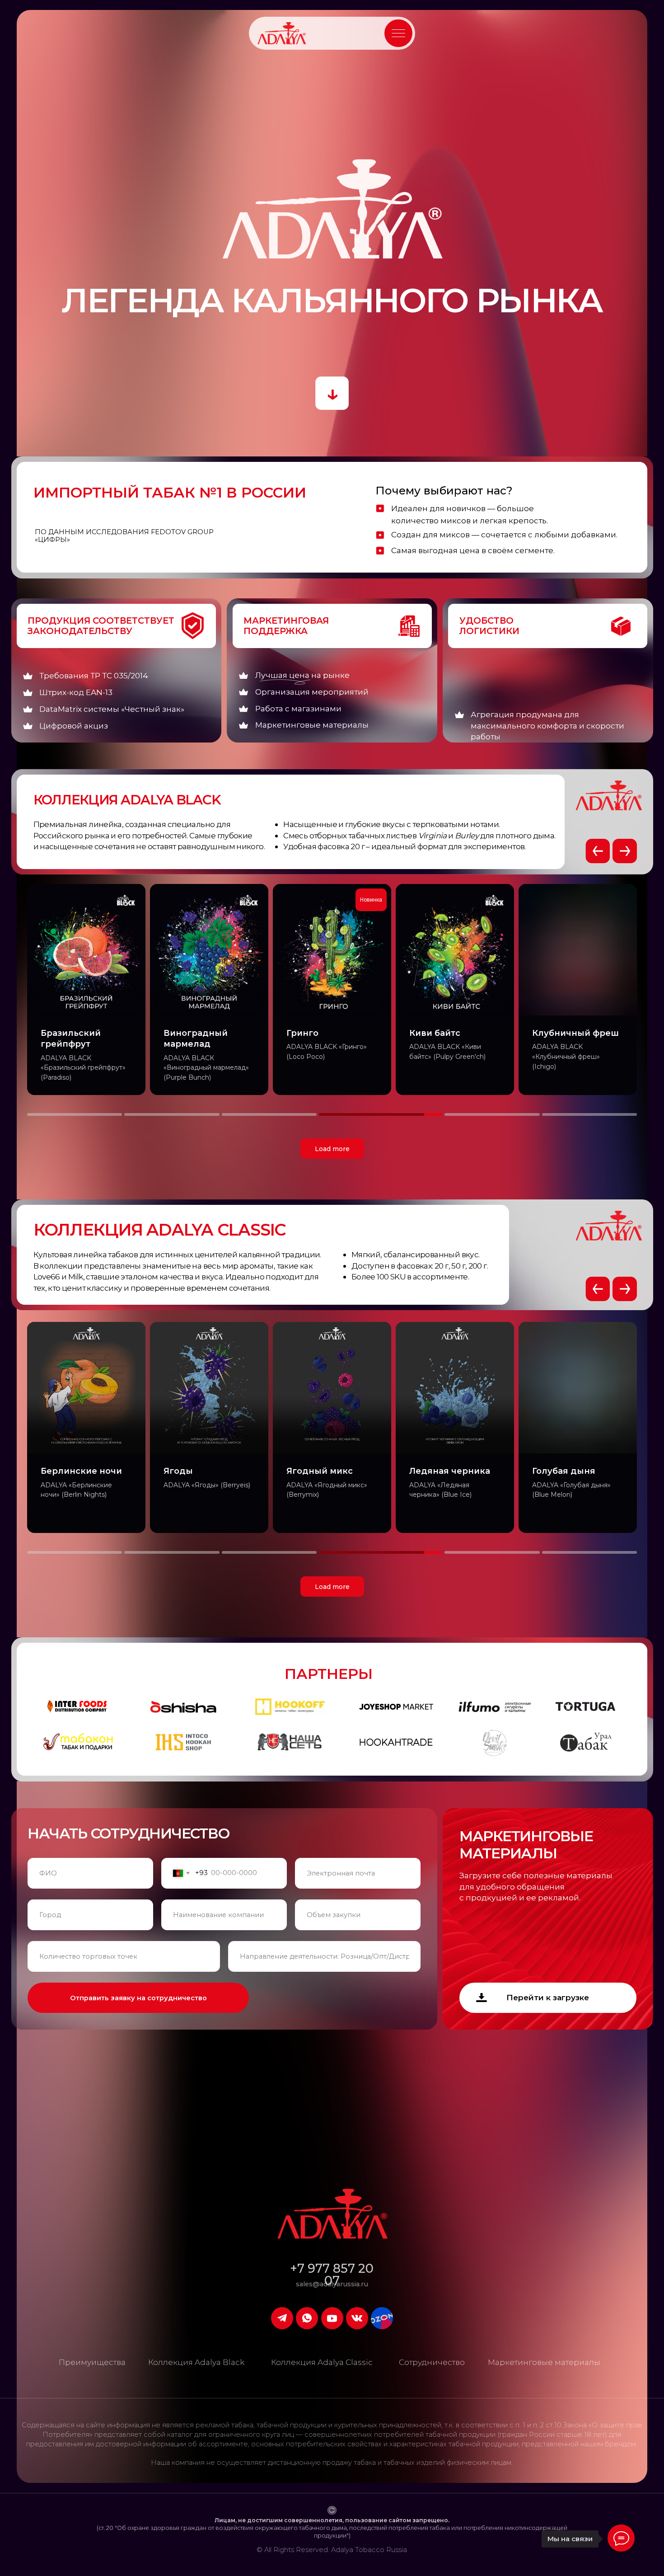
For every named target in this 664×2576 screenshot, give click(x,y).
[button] (398, 33)
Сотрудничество (432, 2362)
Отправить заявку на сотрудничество (138, 1998)
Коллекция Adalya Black (196, 2362)
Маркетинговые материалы (544, 2362)
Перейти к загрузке (548, 1997)
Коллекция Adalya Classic (322, 2362)
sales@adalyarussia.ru (332, 2284)
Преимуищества (92, 2362)
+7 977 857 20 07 (332, 2275)
